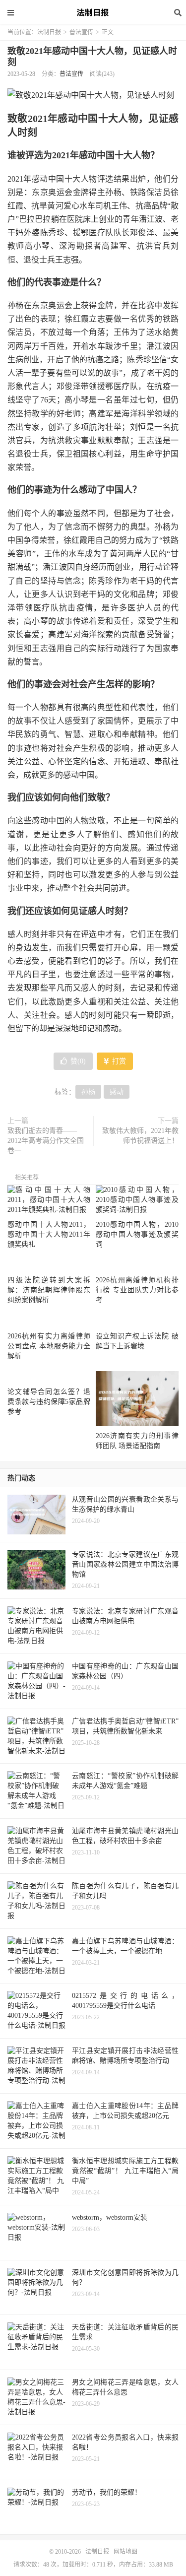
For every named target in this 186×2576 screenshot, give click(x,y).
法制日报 (93, 12)
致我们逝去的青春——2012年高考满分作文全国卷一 (46, 1141)
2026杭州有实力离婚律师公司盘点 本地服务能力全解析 (49, 1346)
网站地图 (125, 2552)
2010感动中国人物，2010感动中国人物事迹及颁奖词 (137, 1234)
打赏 (118, 1061)
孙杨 (88, 1092)
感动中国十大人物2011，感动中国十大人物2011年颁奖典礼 (49, 1234)
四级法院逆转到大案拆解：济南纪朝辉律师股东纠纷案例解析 (49, 1290)
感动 (117, 1092)
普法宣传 (81, 32)
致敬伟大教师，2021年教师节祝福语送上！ (140, 1136)
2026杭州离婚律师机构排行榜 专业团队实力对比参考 (137, 1290)
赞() (78, 1061)
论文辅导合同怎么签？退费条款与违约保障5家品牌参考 (49, 1402)
